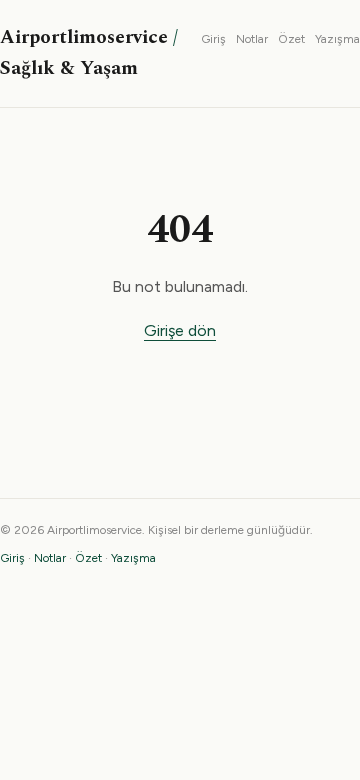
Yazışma (337, 39)
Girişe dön (180, 330)
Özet (291, 39)
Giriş (213, 39)
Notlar (252, 39)
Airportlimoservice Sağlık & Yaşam (89, 53)
